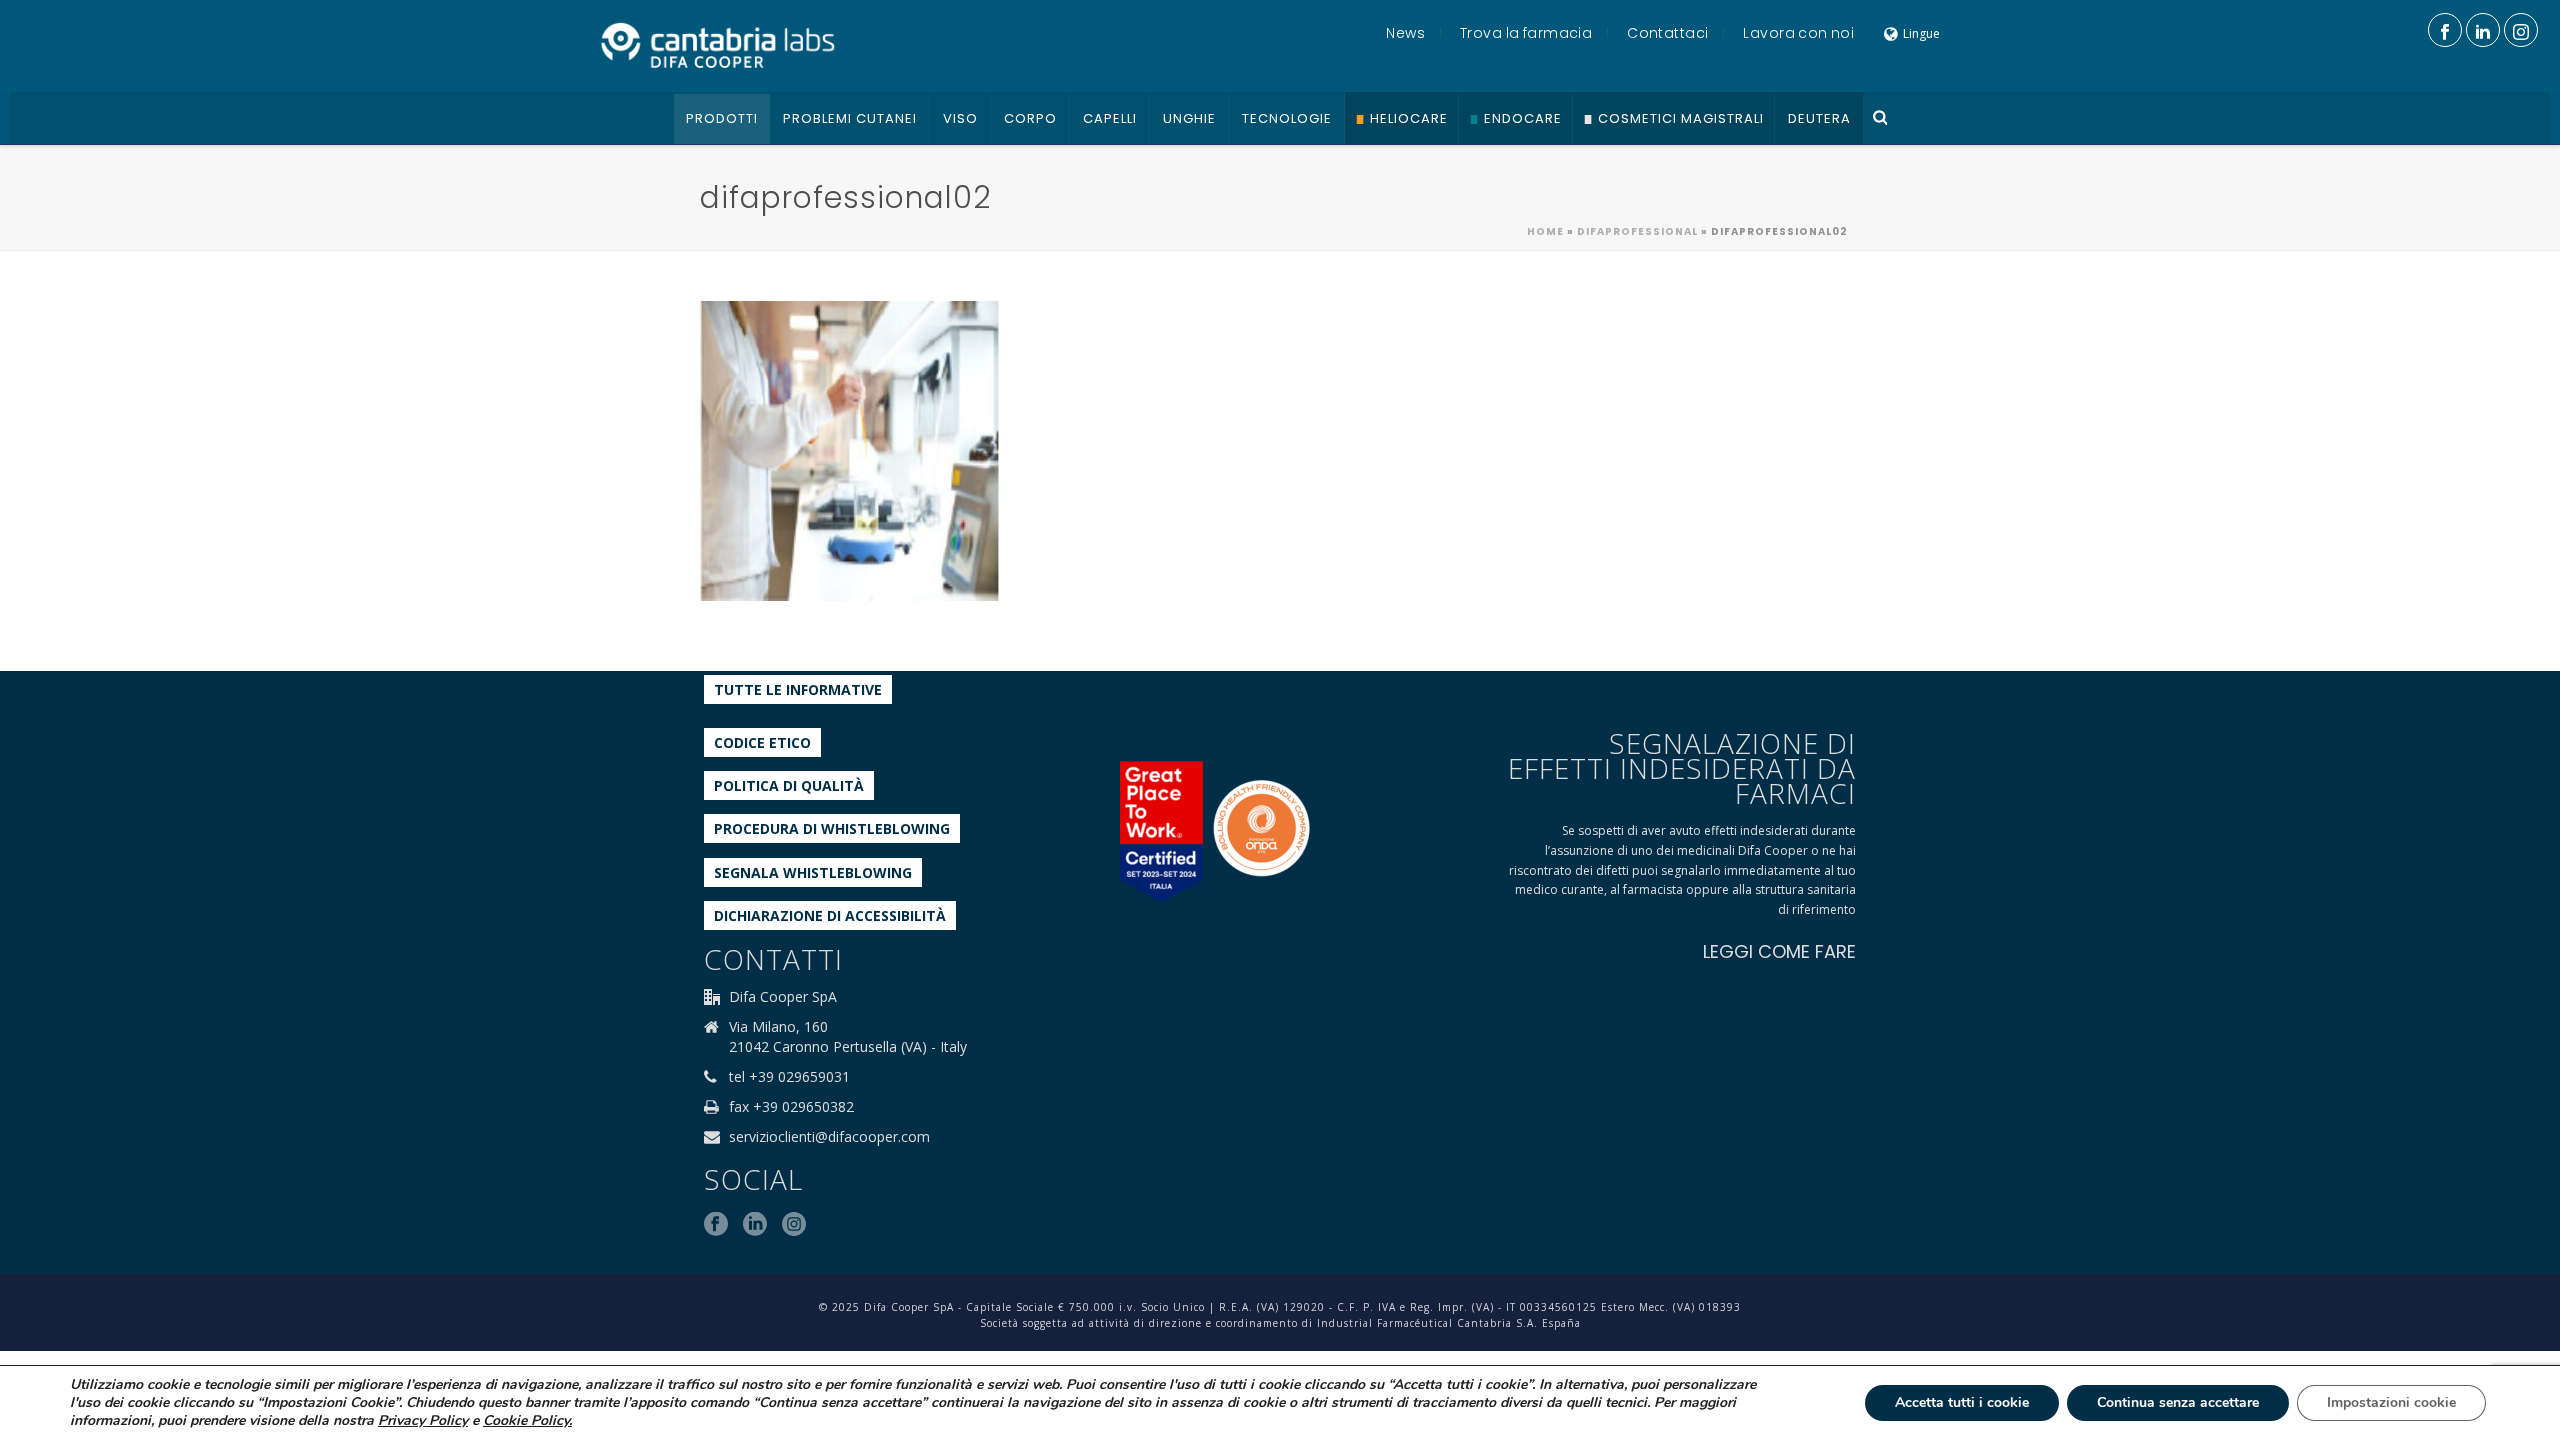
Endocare (1523, 118)
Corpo (1030, 118)
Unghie (1189, 118)
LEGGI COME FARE (1779, 951)
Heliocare (1409, 118)
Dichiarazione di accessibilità (830, 915)
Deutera (1819, 118)
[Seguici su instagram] (794, 1225)
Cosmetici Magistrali (1681, 118)
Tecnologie (1287, 118)
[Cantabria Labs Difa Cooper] (718, 45)
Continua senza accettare (2178, 1402)
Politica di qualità (789, 785)
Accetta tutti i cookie (1962, 1402)
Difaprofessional (1637, 231)
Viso (960, 118)
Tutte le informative (798, 689)
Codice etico (762, 742)
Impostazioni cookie (2391, 1402)
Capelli (1110, 118)
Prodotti (722, 118)
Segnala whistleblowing (813, 872)
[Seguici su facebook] (716, 1225)
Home (1545, 231)
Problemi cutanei (850, 118)
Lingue (1921, 33)
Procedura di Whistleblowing (832, 828)
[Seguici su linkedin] (755, 1225)
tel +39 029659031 (789, 1077)
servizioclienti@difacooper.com (829, 1137)
